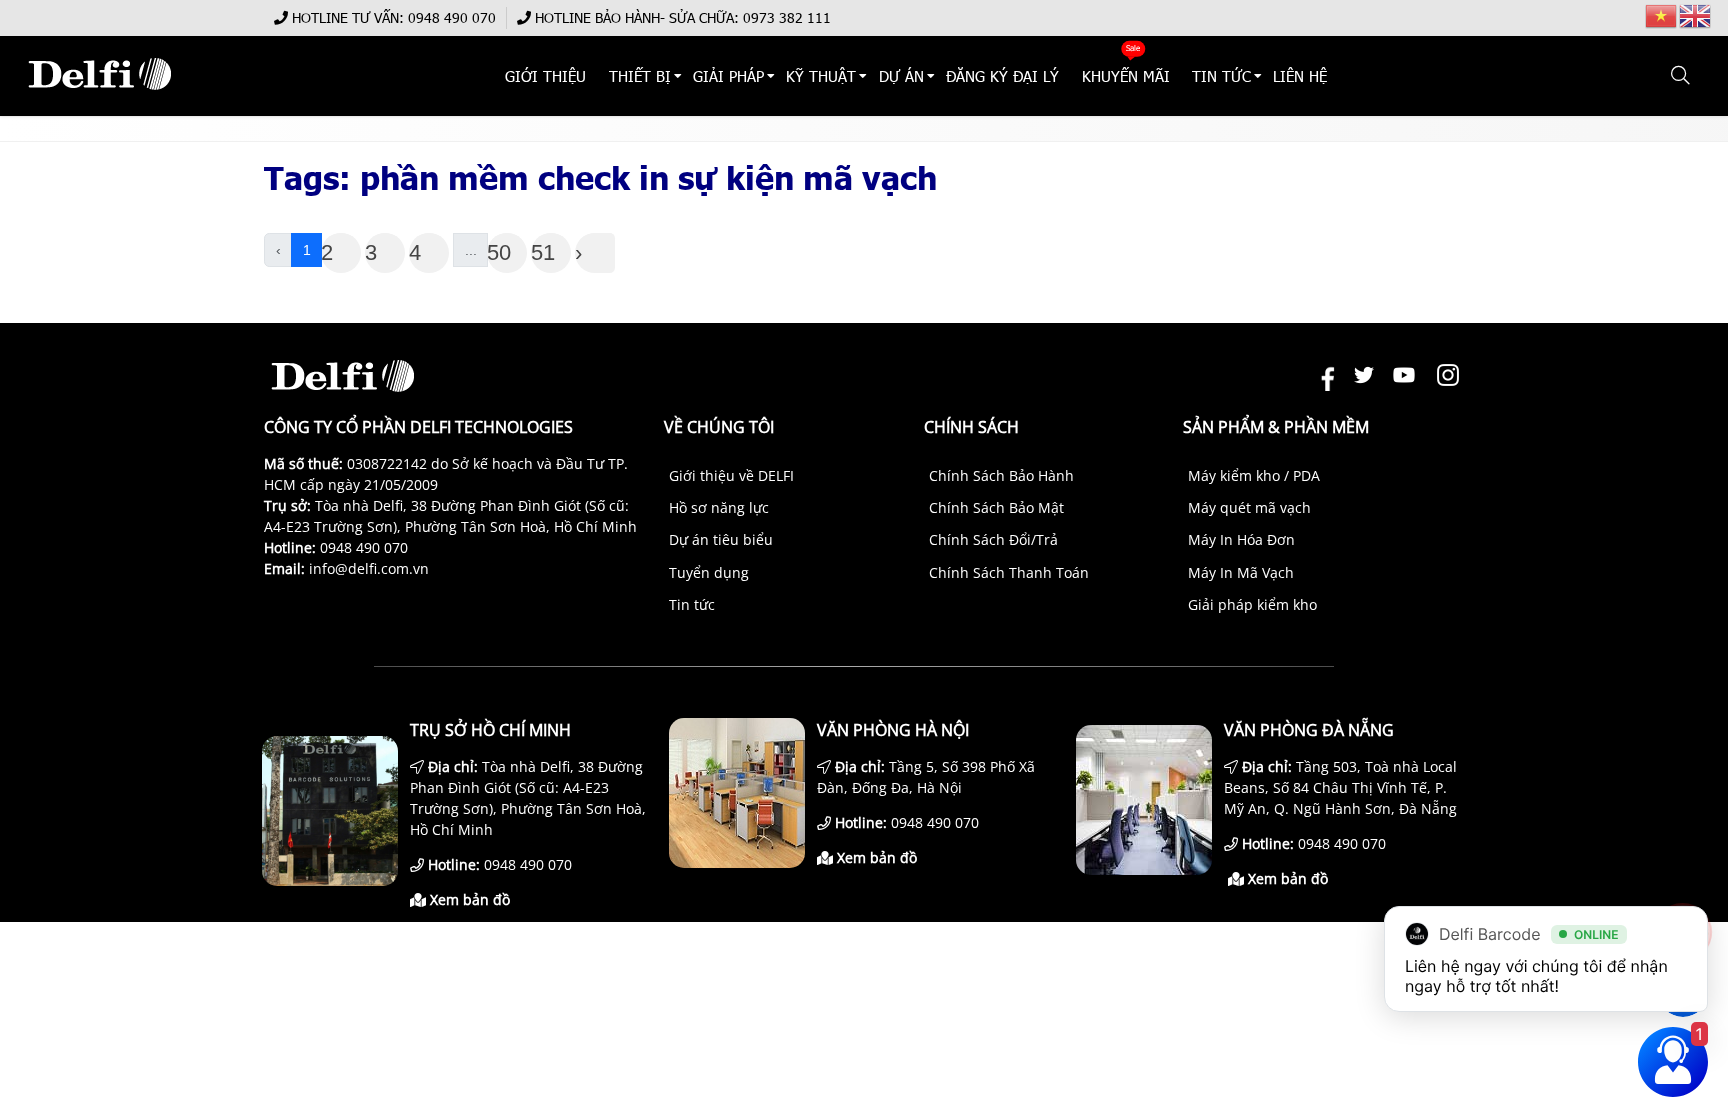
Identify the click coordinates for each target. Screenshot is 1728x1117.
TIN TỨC (1221, 76)
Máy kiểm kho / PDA (1254, 475)
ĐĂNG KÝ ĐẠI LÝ (1002, 76)
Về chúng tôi (719, 427)
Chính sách (971, 427)
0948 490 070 (452, 17)
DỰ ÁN (901, 76)
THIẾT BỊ (640, 76)
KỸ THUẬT (822, 76)
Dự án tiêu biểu (721, 539)
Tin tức (692, 604)
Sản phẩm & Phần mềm (1276, 427)
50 (499, 252)
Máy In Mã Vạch (1241, 572)
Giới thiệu (546, 76)
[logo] (99, 99)
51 (543, 252)
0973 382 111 (787, 17)
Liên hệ (1301, 76)
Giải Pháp (728, 76)
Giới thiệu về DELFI (731, 475)
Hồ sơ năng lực (719, 507)
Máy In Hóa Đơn (1241, 539)
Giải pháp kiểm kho (1252, 604)
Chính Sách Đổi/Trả (993, 539)
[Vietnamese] (1662, 14)
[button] (1681, 76)
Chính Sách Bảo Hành (1001, 475)
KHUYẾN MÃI (1126, 76)
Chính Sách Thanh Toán (1009, 572)
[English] (1696, 14)
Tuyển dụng (709, 572)
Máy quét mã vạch (1249, 507)
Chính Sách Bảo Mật (996, 507)
